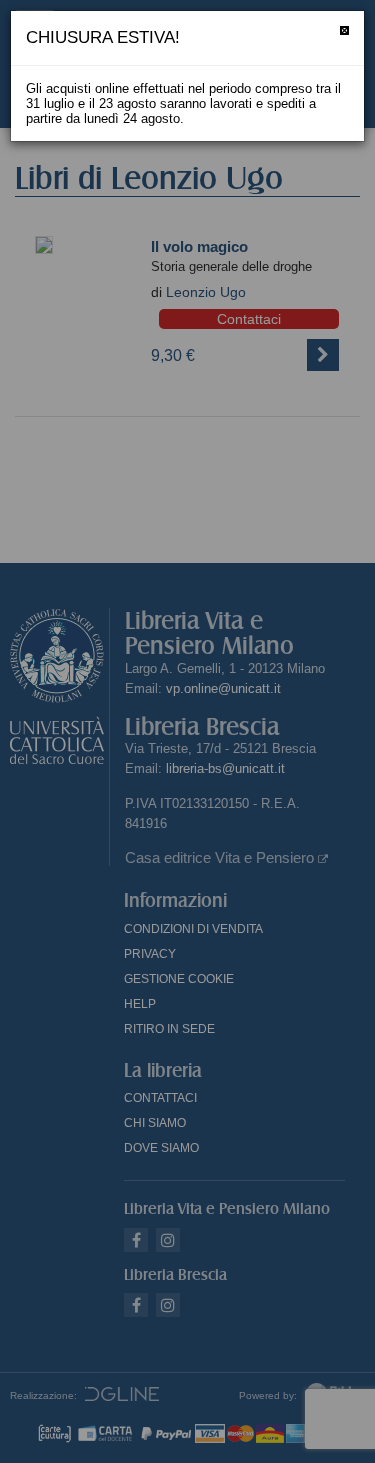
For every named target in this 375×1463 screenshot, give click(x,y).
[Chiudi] (344, 30)
